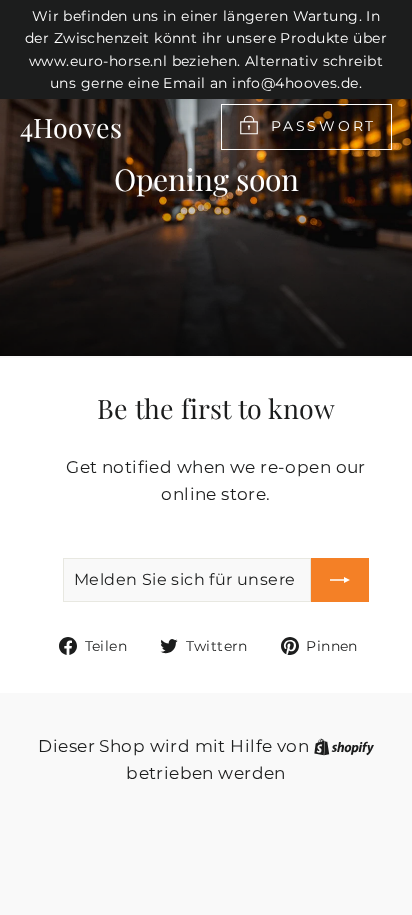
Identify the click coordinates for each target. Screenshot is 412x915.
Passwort (323, 125)
